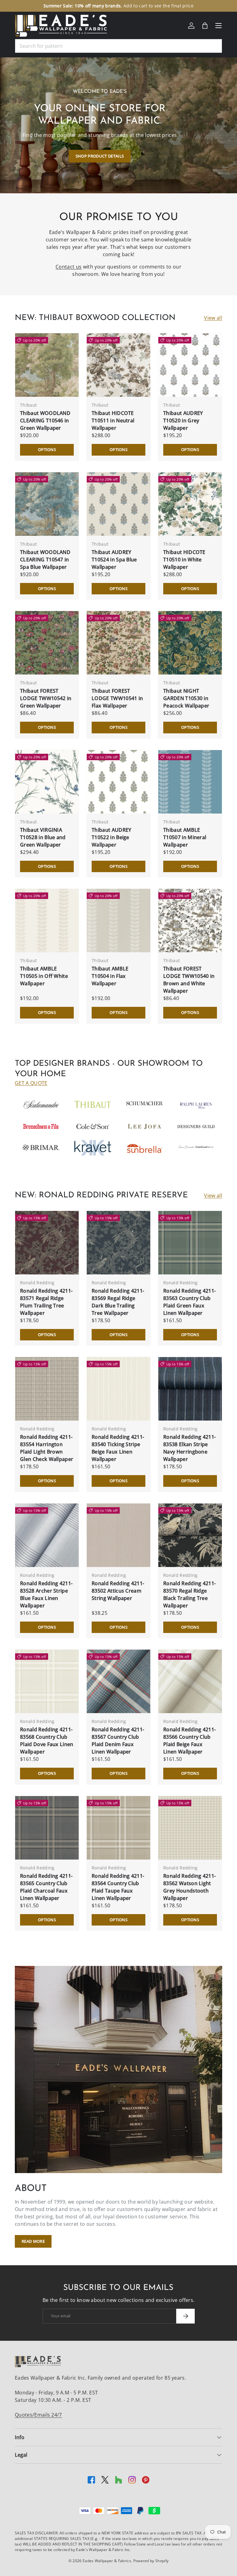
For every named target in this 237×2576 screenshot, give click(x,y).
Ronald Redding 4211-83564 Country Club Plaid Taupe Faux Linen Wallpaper (118, 1887)
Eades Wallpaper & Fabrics (107, 2561)
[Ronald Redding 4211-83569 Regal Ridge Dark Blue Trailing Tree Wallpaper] (118, 1243)
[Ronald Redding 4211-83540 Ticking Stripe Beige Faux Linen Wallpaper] (118, 1389)
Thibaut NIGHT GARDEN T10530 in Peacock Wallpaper (186, 698)
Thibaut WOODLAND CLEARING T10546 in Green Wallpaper (45, 420)
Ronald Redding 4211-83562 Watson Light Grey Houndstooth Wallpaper (189, 1887)
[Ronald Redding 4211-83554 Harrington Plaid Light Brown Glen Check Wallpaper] (47, 1389)
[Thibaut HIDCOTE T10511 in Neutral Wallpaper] (118, 365)
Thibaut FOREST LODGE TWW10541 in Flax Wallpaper (117, 698)
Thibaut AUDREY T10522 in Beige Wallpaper (111, 837)
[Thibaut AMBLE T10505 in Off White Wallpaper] (47, 921)
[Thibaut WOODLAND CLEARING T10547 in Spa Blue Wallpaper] (47, 504)
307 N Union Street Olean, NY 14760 (91, 6)
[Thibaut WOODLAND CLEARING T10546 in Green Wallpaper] (47, 365)
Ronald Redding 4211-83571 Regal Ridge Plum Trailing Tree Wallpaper (46, 1302)
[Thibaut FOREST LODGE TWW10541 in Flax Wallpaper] (118, 643)
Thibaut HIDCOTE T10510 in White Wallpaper (184, 560)
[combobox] (118, 46)
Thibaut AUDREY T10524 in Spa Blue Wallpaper (114, 560)
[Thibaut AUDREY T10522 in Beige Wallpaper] (118, 782)
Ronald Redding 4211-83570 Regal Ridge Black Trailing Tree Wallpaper (189, 1594)
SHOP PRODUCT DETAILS (100, 156)
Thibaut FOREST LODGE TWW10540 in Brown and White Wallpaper (189, 980)
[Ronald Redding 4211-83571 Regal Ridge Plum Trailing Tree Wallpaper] (47, 1243)
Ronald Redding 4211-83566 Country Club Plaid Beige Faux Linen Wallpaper (189, 1741)
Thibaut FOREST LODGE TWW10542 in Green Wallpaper (46, 698)
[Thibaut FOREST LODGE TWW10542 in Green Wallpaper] (47, 643)
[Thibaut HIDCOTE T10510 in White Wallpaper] (190, 504)
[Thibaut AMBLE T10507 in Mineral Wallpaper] (190, 782)
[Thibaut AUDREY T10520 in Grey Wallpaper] (190, 365)
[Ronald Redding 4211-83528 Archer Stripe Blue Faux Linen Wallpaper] (47, 1535)
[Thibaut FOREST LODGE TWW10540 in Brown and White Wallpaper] (190, 921)
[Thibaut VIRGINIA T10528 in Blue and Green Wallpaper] (47, 782)
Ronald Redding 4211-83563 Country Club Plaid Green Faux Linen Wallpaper (189, 1302)
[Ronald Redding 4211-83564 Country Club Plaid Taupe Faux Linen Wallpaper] (118, 1828)
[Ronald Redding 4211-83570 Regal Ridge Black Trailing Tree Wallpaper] (190, 1535)
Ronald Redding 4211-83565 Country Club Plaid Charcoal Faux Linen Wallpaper (46, 1887)
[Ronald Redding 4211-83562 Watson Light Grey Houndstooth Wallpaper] (190, 1828)
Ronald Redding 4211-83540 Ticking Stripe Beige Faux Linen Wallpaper (118, 1448)
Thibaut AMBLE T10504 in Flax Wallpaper (110, 976)
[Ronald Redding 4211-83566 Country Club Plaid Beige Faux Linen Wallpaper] (190, 1681)
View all (213, 318)
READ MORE (33, 2241)
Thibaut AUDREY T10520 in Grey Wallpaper (183, 420)
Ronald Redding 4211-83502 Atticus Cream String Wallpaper (118, 1591)
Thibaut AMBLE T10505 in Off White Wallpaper (44, 976)
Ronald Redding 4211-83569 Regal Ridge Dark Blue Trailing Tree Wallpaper (118, 1302)
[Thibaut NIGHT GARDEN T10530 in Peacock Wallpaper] (190, 643)
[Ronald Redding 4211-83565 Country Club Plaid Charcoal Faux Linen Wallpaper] (47, 1828)
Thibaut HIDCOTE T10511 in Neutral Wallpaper (113, 420)
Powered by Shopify (151, 2561)
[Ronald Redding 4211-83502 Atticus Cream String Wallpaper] (118, 1535)
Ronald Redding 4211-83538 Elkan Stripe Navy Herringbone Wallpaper (189, 1448)
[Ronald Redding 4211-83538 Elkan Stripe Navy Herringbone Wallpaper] (190, 1389)
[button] (205, 26)
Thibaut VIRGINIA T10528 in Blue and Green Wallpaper (43, 837)
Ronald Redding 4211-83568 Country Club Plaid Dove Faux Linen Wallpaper (47, 1741)
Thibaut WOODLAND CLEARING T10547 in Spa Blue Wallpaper (45, 560)
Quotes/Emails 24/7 (38, 2415)
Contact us (69, 267)
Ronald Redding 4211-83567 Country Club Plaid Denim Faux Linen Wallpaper (118, 1741)
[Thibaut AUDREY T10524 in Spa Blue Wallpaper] (118, 504)
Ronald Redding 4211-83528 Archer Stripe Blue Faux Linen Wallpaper (46, 1594)
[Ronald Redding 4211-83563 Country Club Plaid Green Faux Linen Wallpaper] (190, 1243)
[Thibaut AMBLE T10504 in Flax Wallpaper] (118, 921)
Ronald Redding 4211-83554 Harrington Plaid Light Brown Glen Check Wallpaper (47, 1448)
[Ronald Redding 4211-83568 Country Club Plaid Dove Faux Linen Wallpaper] (47, 1681)
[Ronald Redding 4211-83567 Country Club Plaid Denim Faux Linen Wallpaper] (118, 1681)
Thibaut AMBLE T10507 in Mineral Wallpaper (185, 837)
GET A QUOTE (31, 1083)
